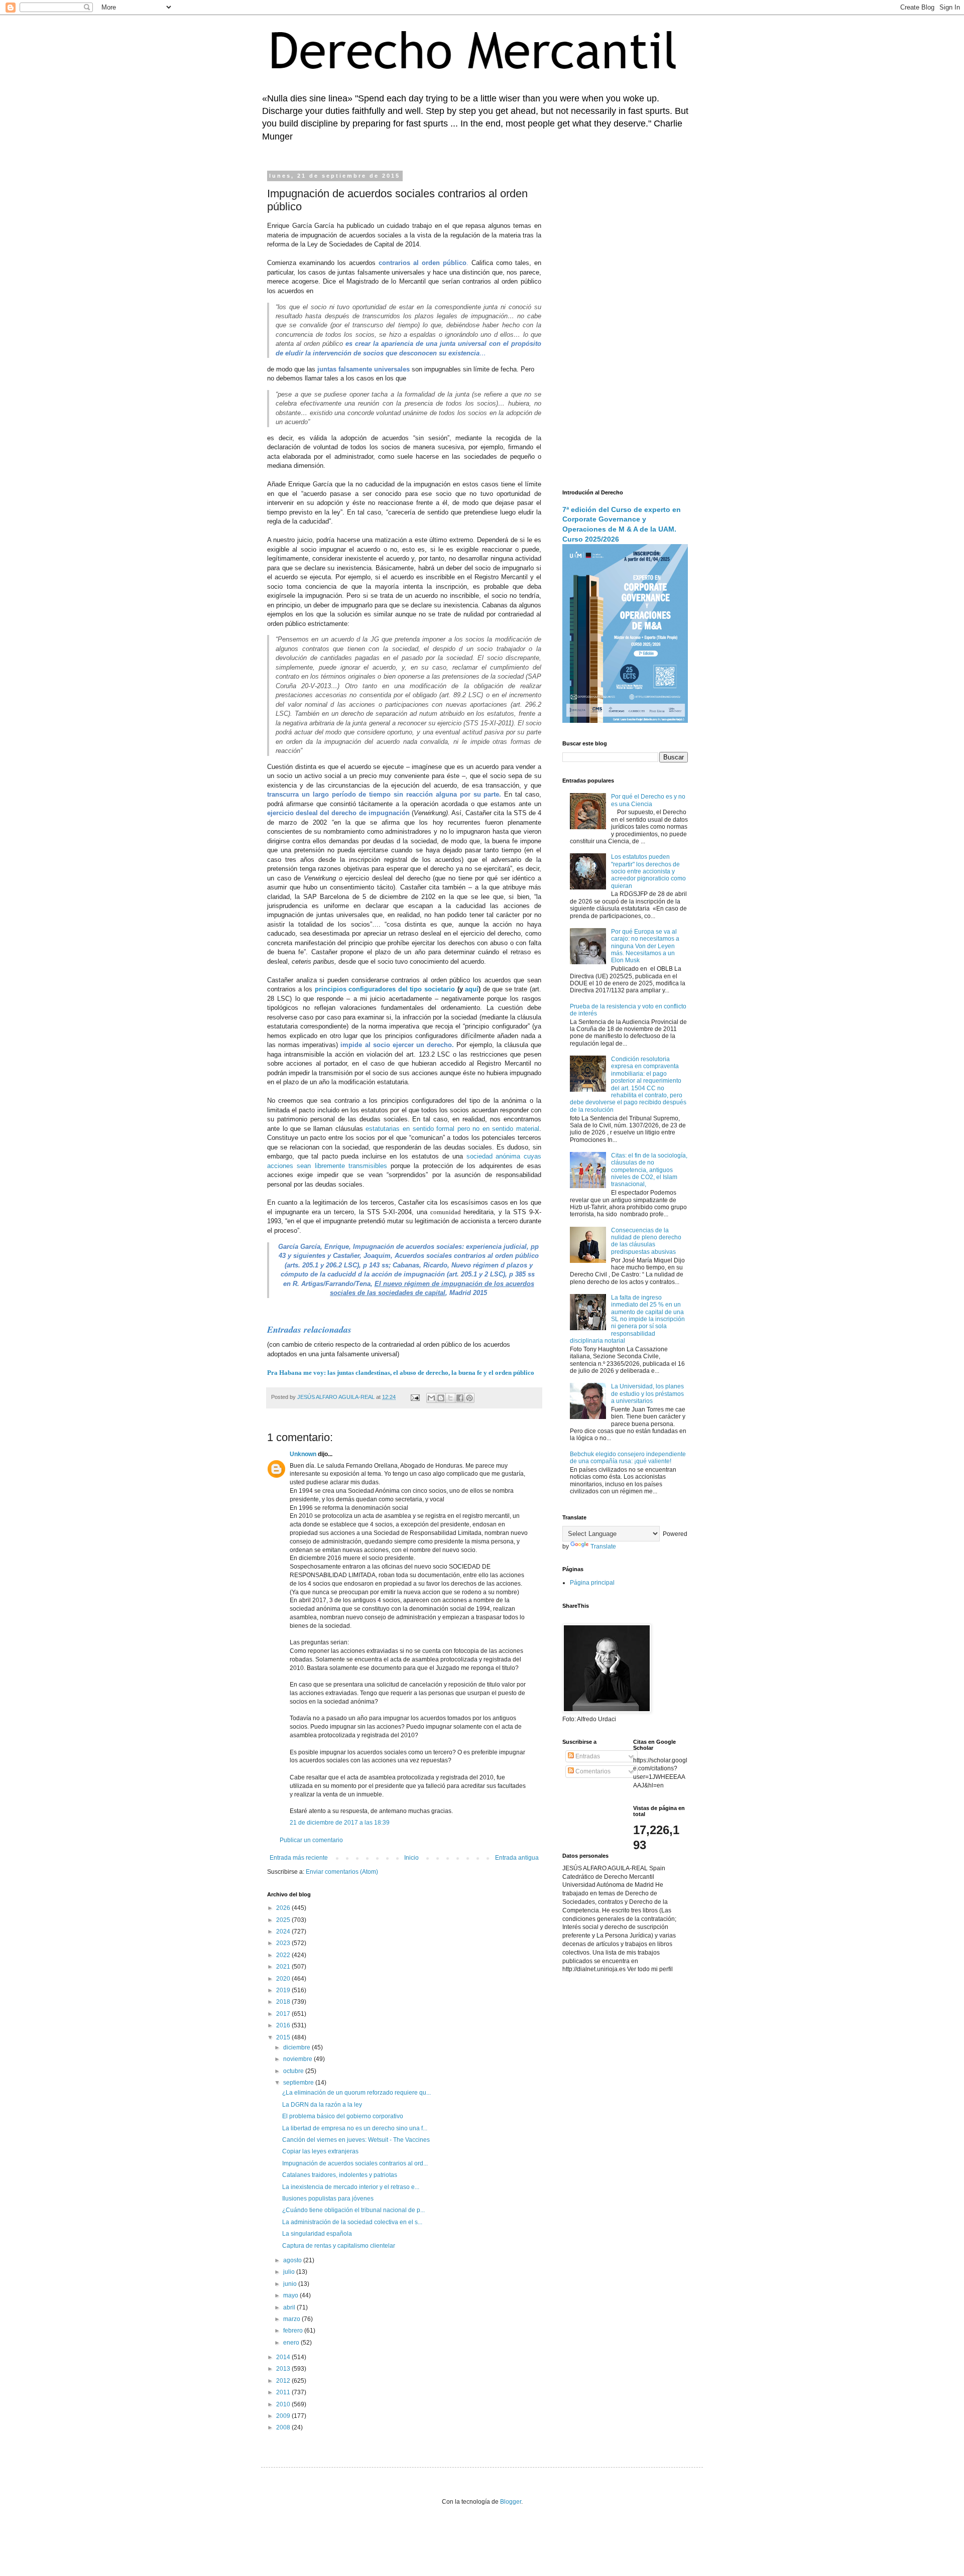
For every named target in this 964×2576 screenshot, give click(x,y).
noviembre (298, 2059)
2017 (284, 2014)
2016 (284, 2025)
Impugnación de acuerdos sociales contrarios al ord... (355, 2163)
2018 (284, 2002)
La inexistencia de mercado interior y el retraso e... (351, 2187)
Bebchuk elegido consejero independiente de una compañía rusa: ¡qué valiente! (628, 1458)
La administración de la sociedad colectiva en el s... (352, 2222)
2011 (284, 2392)
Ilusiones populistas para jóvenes (328, 2199)
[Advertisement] (625, 324)
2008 (284, 2427)
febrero (294, 2331)
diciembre (297, 2047)
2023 (284, 1943)
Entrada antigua (517, 1858)
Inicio (411, 1858)
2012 (284, 2381)
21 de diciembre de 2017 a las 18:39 (340, 1823)
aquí (472, 989)
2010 (284, 2404)
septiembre (299, 2083)
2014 (284, 2357)
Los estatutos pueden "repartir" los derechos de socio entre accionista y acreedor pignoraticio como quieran (648, 871)
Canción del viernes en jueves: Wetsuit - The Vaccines (356, 2140)
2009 (284, 2416)
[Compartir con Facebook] (460, 1398)
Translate (603, 1547)
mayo (291, 2295)
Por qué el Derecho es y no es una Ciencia (648, 800)
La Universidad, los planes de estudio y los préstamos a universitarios (647, 1394)
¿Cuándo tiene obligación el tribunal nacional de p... (353, 2210)
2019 (284, 1990)
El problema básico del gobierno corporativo (343, 2116)
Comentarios (592, 1771)
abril (290, 2307)
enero (292, 2343)
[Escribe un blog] (441, 1398)
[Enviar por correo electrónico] (431, 1398)
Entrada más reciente (299, 1858)
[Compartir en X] (450, 1398)
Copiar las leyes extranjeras (320, 2151)
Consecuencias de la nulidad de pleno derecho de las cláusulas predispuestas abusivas (646, 1241)
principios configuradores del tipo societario (385, 989)
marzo (292, 2319)
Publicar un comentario (311, 1840)
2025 (284, 1920)
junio (291, 2284)
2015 (284, 2037)
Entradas (587, 1756)
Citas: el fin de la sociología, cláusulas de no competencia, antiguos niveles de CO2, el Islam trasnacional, (649, 1170)
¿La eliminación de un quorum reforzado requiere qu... (356, 2093)
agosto (293, 2260)
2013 (284, 2369)
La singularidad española (317, 2234)
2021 (284, 1967)
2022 (284, 1955)
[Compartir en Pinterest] (469, 1398)
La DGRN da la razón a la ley (322, 2105)
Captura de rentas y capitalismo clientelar (339, 2246)
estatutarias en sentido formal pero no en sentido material (452, 1129)
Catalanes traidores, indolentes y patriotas (340, 2175)
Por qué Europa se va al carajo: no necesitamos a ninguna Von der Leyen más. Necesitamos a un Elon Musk (645, 946)
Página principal (592, 1583)
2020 (284, 1979)
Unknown (303, 1454)
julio (290, 2272)
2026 (284, 1908)
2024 (284, 1931)
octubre (294, 2071)
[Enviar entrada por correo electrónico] (415, 1397)
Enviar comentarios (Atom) (342, 1872)
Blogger (511, 2502)
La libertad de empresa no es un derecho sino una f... (355, 2128)
